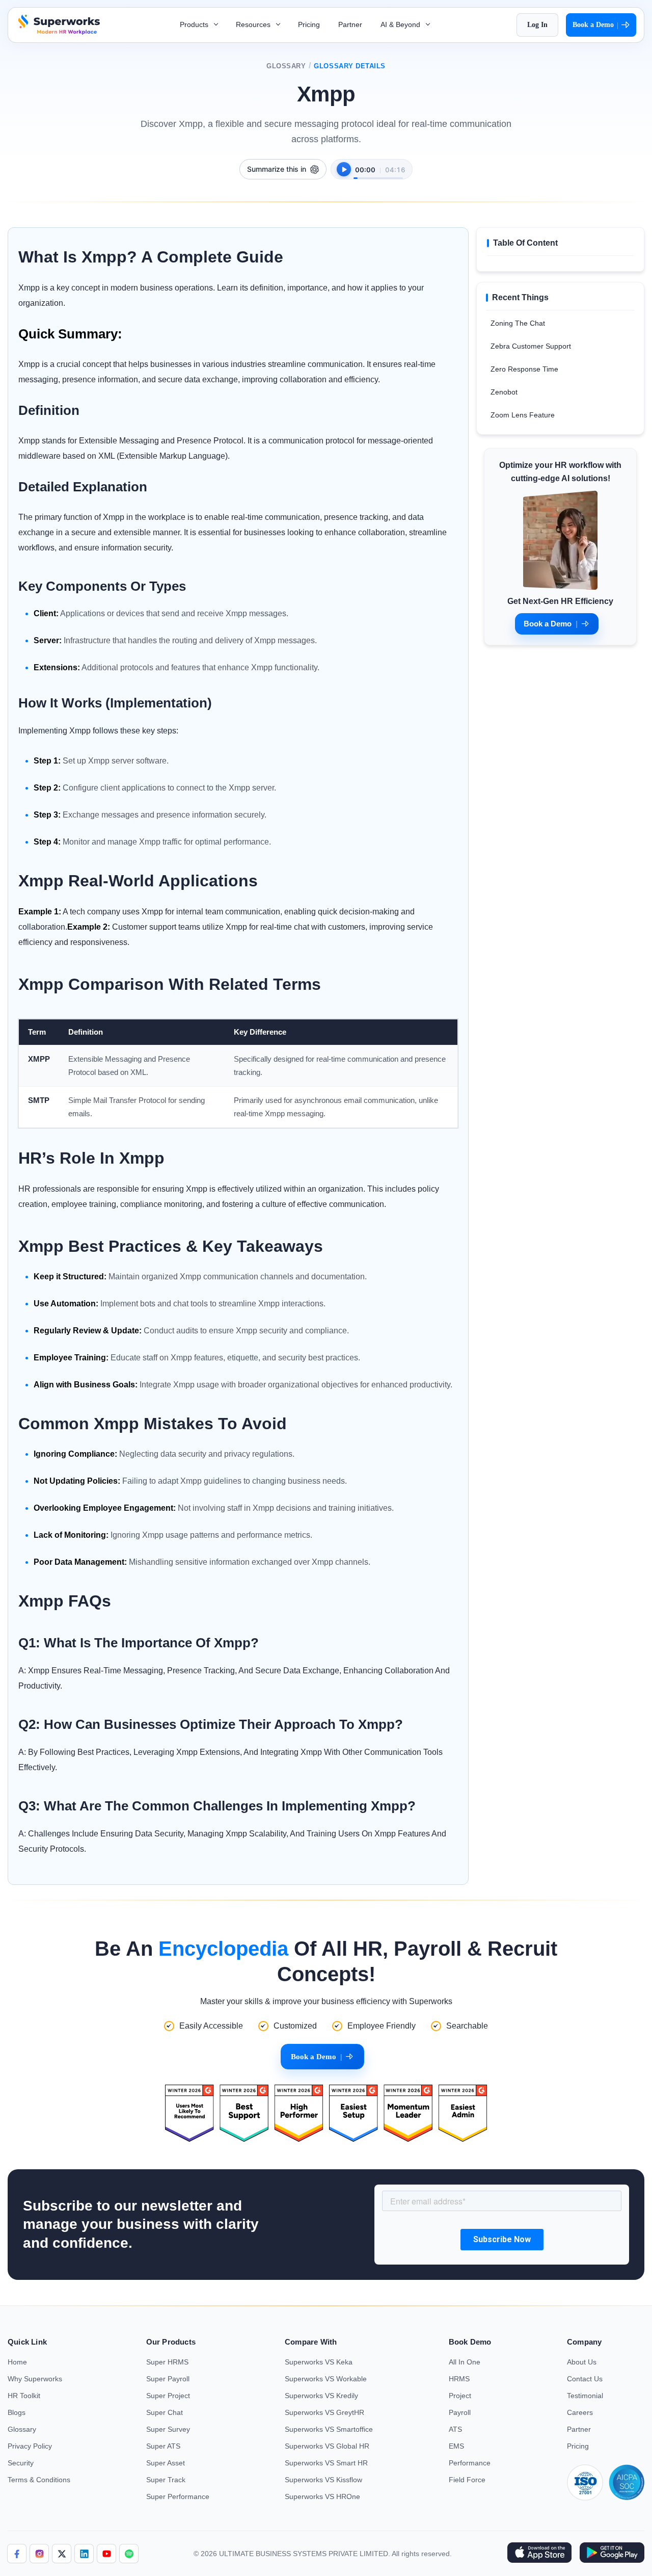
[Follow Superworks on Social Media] (129, 2554)
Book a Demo (595, 25)
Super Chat (165, 2412)
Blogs (17, 2412)
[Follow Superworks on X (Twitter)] (62, 2554)
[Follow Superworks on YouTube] (106, 2554)
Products (195, 24)
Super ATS (163, 2446)
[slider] (378, 173)
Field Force (467, 2480)
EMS (456, 2446)
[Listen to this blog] (344, 169)
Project (460, 2396)
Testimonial (585, 2396)
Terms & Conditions (39, 2480)
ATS (455, 2429)
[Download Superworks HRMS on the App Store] (539, 2554)
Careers (580, 2412)
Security (21, 2463)
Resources (254, 24)
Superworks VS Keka (319, 2362)
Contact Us (585, 2379)
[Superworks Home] (58, 32)
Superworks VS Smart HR (326, 2463)
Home (17, 2362)
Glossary (286, 66)
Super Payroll (168, 2379)
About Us (582, 2362)
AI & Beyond (401, 24)
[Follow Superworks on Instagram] (39, 2554)
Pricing (309, 24)
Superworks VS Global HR (327, 2446)
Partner (350, 24)
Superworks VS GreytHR (324, 2412)
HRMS (459, 2379)
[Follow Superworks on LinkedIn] (84, 2554)
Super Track (166, 2480)
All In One (465, 2362)
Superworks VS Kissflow (323, 2480)
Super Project (168, 2396)
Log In (537, 25)
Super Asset (166, 2463)
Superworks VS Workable (326, 2379)
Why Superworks (35, 2379)
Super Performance (178, 2496)
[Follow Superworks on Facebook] (17, 2554)
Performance (470, 2463)
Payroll (460, 2412)
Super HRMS (167, 2362)
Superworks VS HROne (322, 2496)
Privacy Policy (30, 2446)
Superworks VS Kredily (321, 2396)
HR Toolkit (24, 2396)
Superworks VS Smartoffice (329, 2429)
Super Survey (168, 2429)
